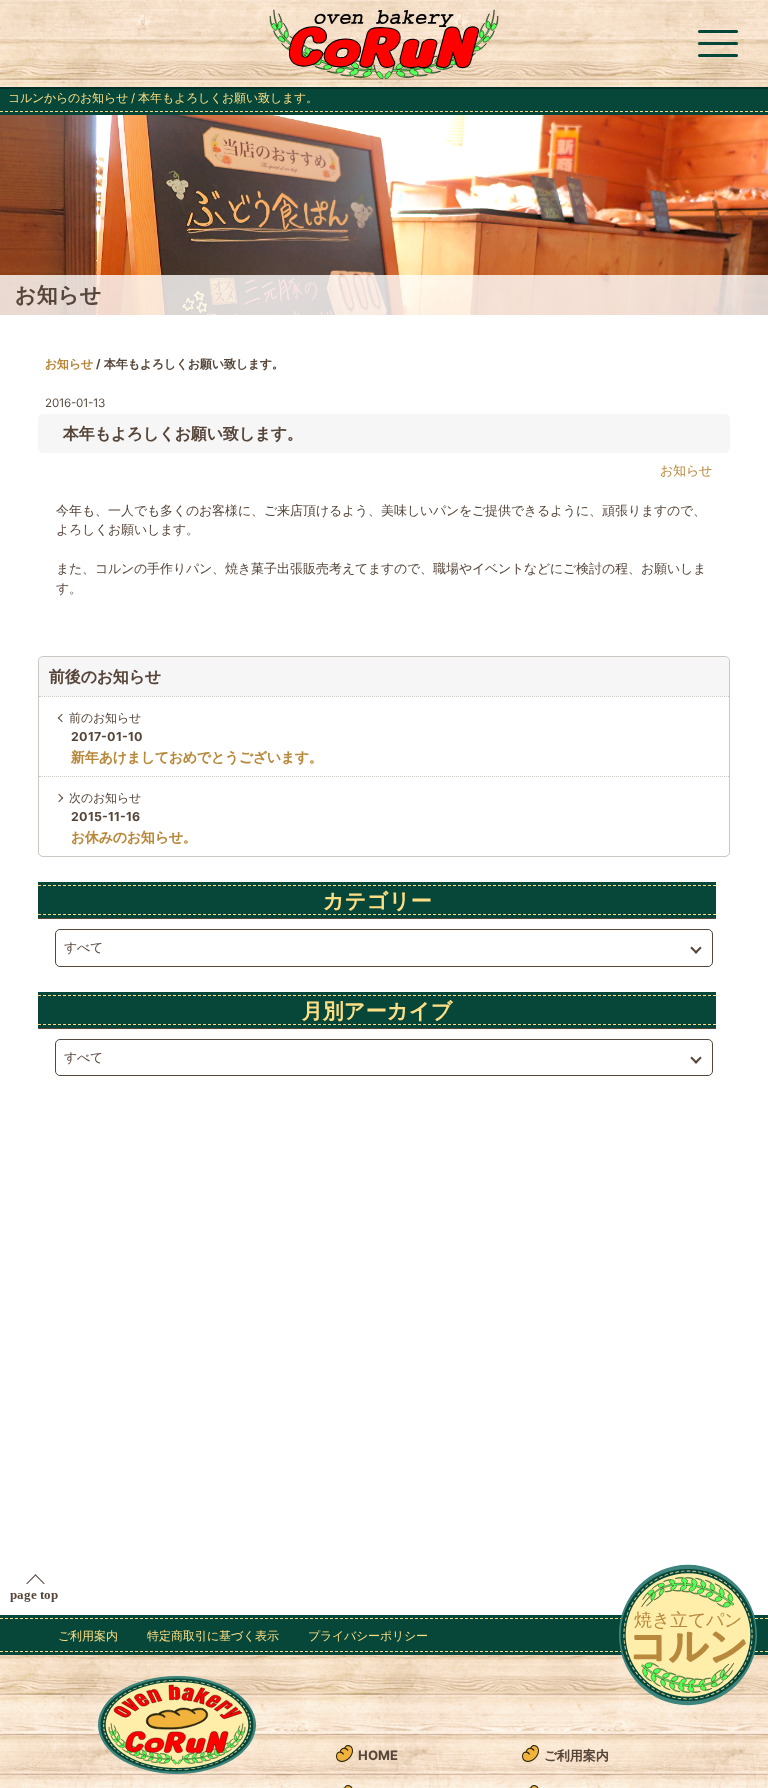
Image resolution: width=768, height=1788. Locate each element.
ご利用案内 (88, 1635)
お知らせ (69, 364)
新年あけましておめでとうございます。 (197, 756)
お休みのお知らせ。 (134, 836)
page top (34, 1594)
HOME (378, 1755)
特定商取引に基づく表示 (213, 1635)
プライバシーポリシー (368, 1635)
